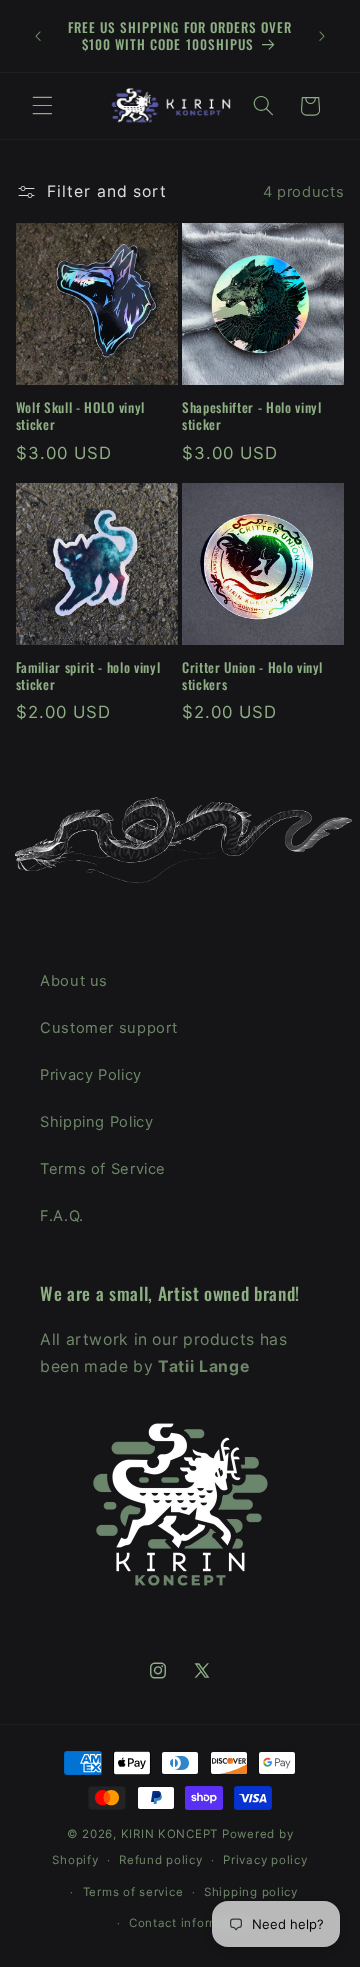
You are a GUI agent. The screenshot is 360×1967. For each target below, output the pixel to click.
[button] (42, 106)
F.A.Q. (62, 1216)
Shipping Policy (96, 1122)
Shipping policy (251, 1892)
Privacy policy (265, 1860)
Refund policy (161, 1860)
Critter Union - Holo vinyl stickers (252, 676)
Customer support (109, 1028)
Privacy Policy (91, 1075)
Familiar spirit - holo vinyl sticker (88, 676)
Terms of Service (103, 1169)
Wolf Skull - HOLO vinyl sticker (80, 416)
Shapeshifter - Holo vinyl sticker (252, 416)
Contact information (190, 1923)
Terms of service (133, 1892)
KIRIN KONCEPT (170, 1834)
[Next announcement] (322, 36)
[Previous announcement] (38, 36)
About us (74, 981)
